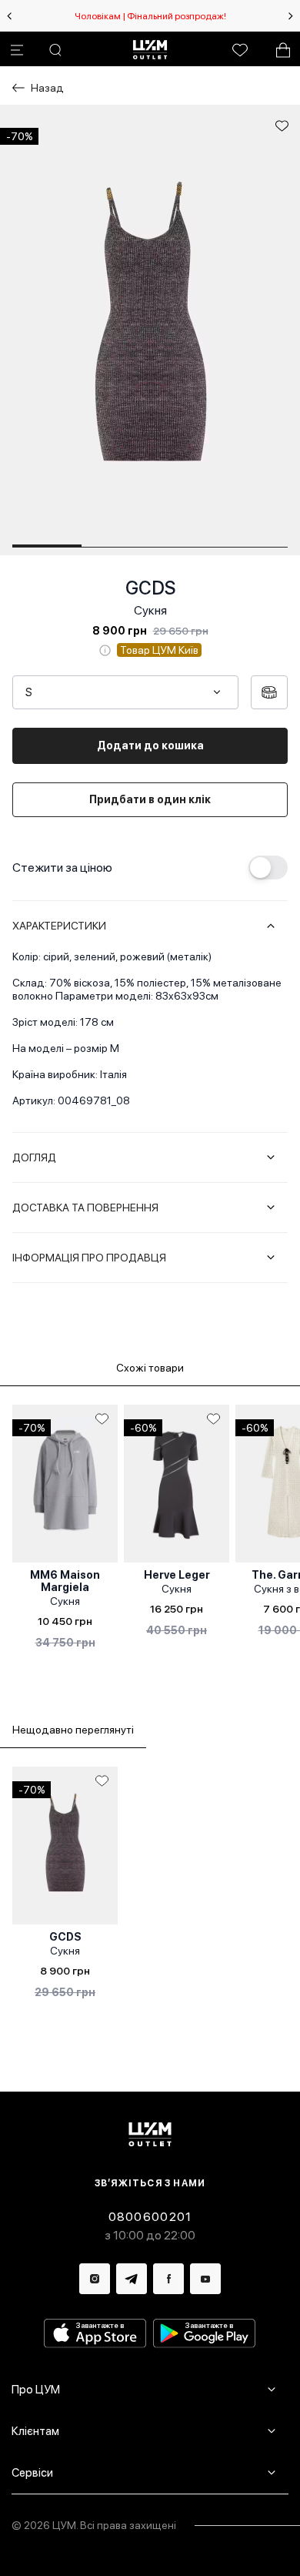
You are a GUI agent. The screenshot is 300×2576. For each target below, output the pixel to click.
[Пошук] (55, 50)
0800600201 (150, 2217)
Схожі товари (150, 1368)
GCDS (150, 588)
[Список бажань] (240, 50)
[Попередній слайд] (9, 16)
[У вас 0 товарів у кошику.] (283, 50)
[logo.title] (150, 2134)
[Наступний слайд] (291, 16)
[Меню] (17, 50)
